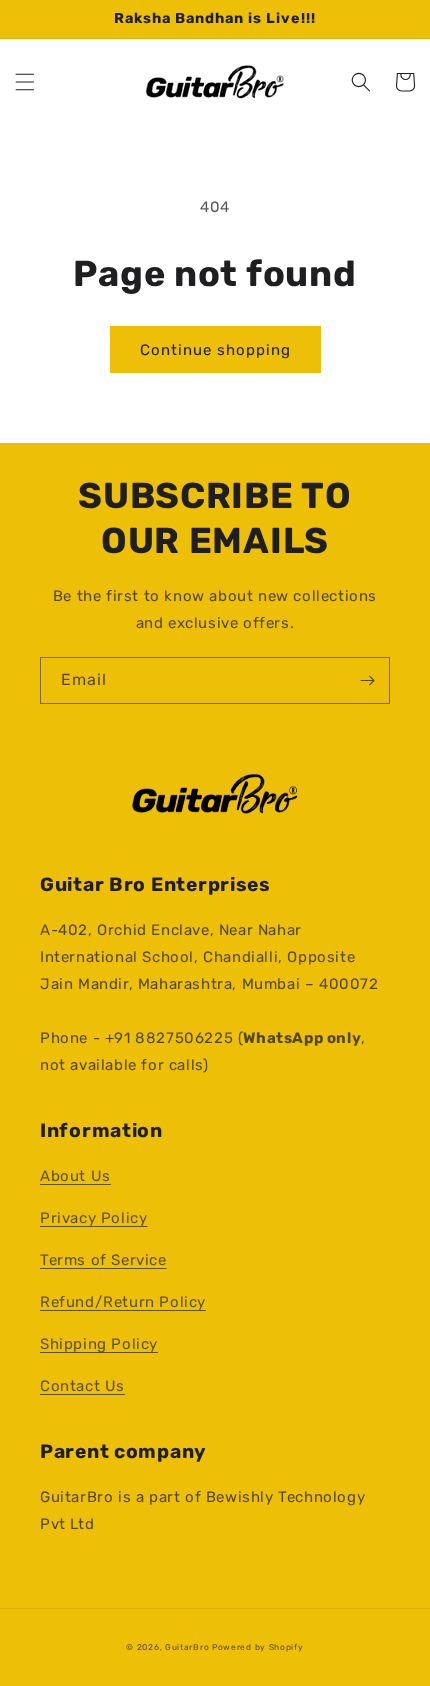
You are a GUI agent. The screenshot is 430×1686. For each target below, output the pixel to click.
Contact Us (82, 1386)
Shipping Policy (99, 1344)
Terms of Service (103, 1260)
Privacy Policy (93, 1218)
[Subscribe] (367, 680)
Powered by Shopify (258, 1647)
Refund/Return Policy (123, 1302)
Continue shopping (215, 350)
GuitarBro (187, 1647)
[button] (25, 82)
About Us (75, 1176)
